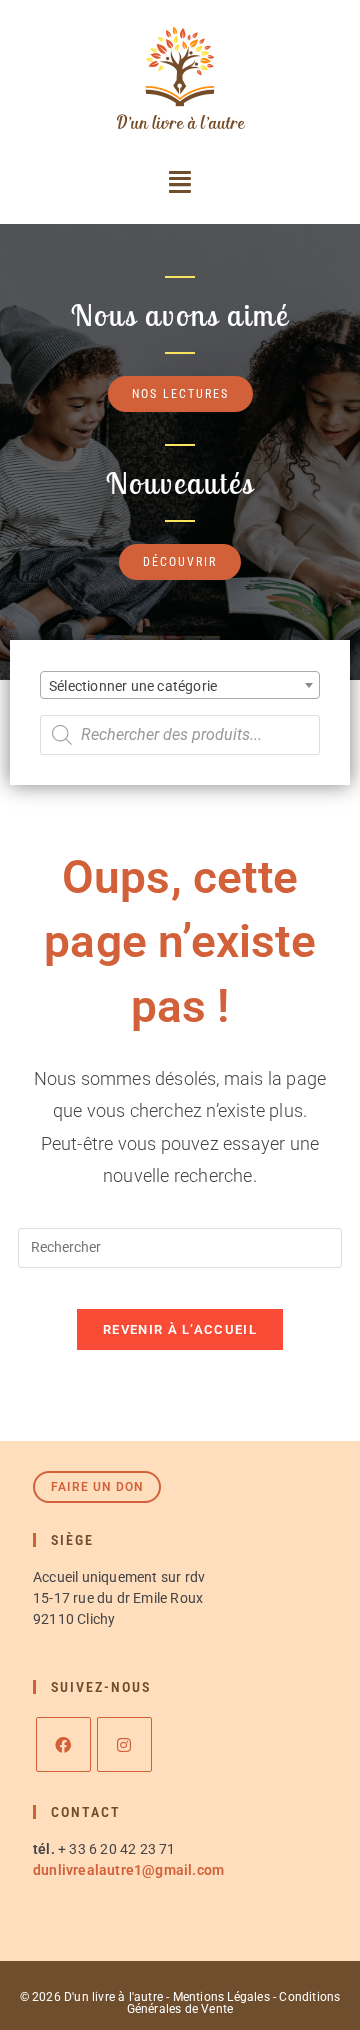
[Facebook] (63, 1744)
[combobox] (180, 685)
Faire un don (97, 1487)
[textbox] (180, 686)
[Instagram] (124, 1744)
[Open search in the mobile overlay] (180, 735)
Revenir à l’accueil (180, 1329)
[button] (180, 182)
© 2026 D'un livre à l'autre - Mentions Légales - (150, 1997)
